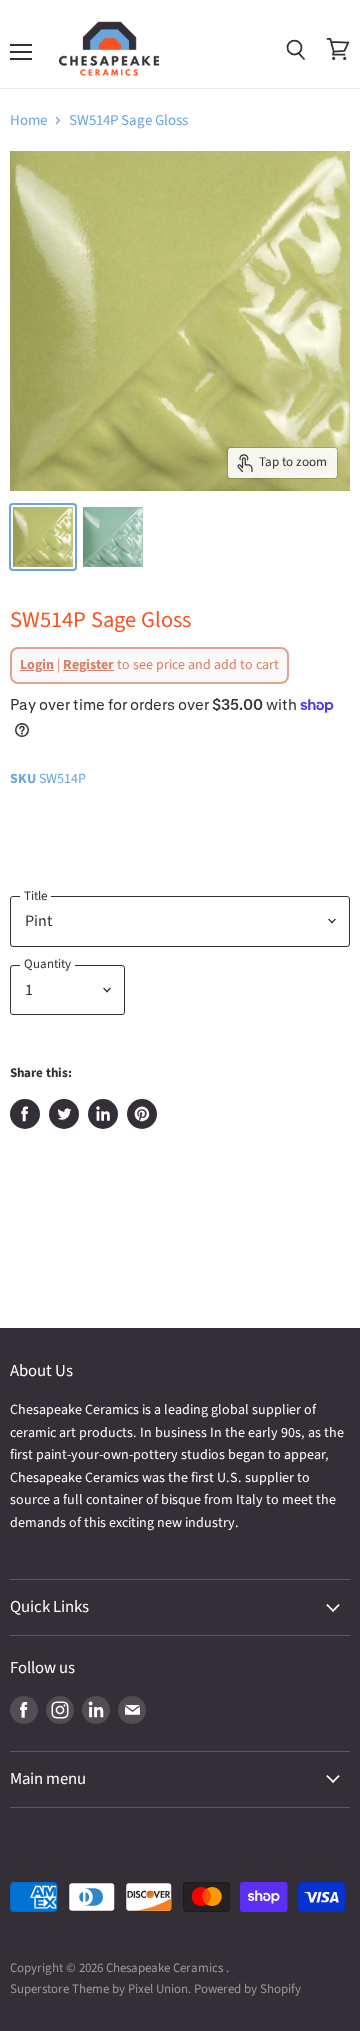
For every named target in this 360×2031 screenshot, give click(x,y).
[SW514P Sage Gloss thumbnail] (43, 537)
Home (28, 120)
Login (37, 665)
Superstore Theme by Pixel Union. (100, 1989)
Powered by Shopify (247, 1989)
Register (88, 665)
